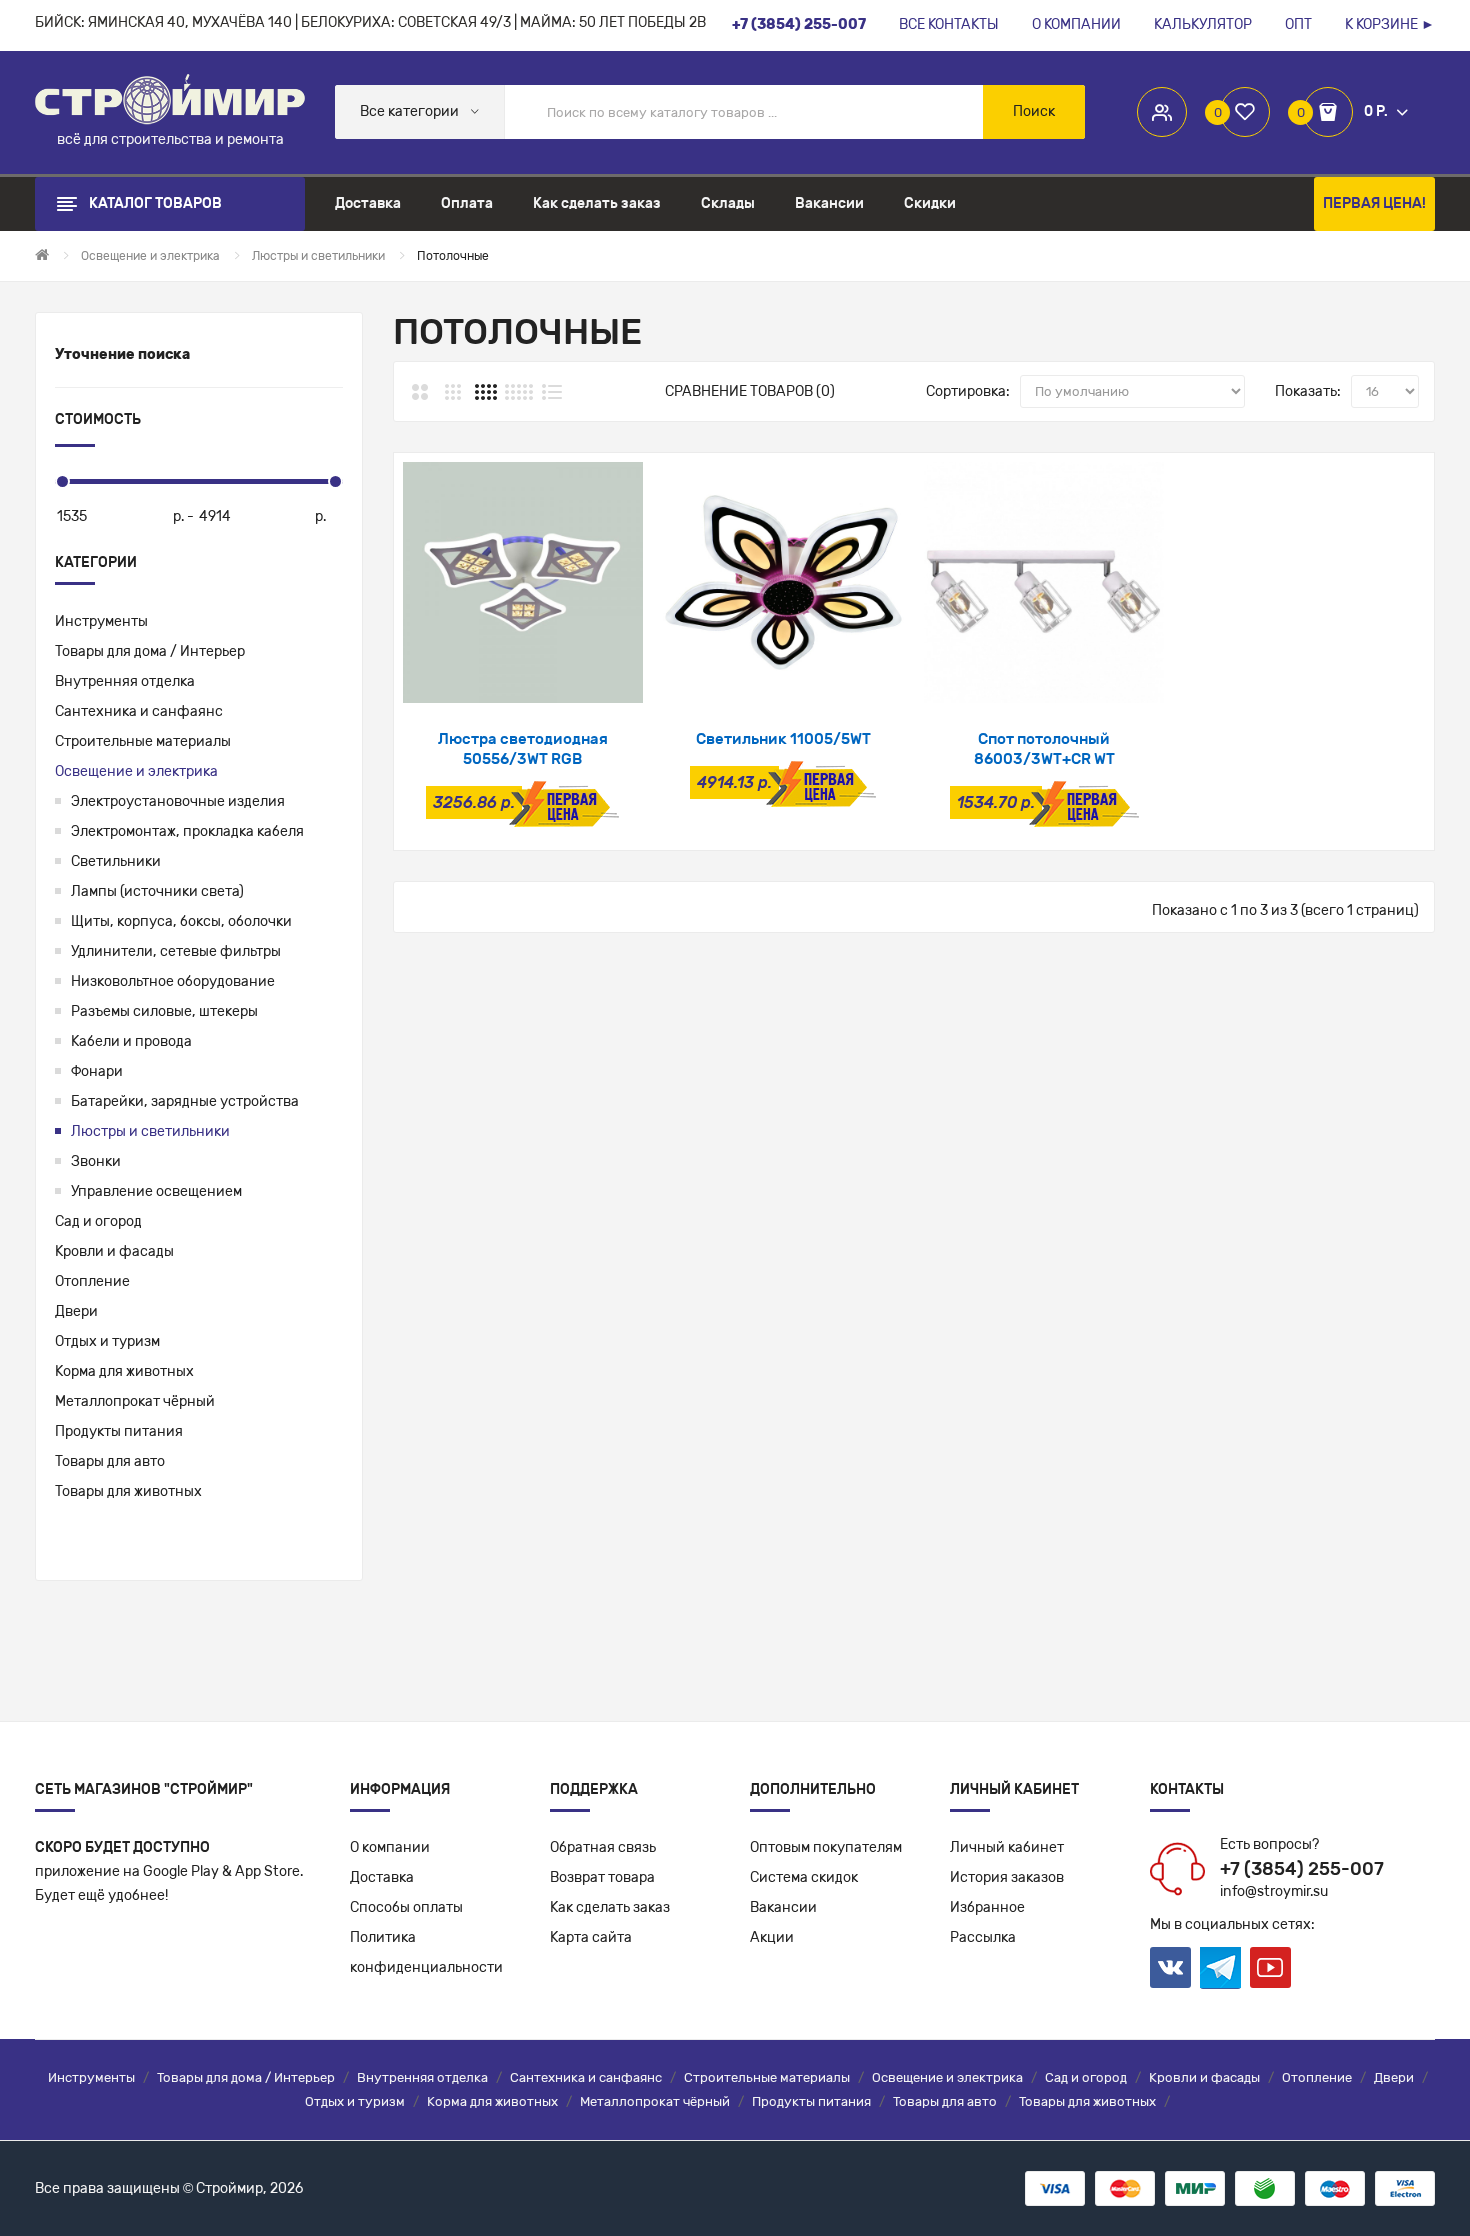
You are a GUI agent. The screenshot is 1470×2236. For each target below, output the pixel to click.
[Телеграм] (1220, 1968)
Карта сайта (591, 1937)
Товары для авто (110, 1461)
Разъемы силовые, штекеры (164, 1011)
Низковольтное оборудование (173, 981)
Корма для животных (124, 1371)
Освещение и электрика (136, 771)
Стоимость (98, 419)
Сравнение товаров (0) (750, 391)
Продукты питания (119, 1431)
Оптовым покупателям (826, 1847)
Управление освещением (156, 1191)
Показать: (1308, 391)
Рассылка (983, 1937)
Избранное (987, 1907)
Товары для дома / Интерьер (150, 651)
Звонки (96, 1161)
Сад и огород (98, 1221)
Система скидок (804, 1877)
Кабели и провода (131, 1041)
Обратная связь (603, 1847)
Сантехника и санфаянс (139, 711)
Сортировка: (968, 391)
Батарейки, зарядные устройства (185, 1101)
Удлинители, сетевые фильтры (176, 951)
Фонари (97, 1071)
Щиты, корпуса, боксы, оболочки (181, 921)
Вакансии (783, 1907)
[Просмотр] (469, 677)
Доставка (382, 1877)
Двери (76, 1311)
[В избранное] (522, 677)
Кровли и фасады (114, 1251)
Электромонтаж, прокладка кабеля (187, 831)
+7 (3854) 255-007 (1302, 1869)
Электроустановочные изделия (178, 801)
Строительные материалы (143, 741)
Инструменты (101, 621)
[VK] (1170, 1967)
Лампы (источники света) (157, 891)
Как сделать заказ (610, 1907)
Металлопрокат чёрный (135, 1401)
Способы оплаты (406, 1907)
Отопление (92, 1281)
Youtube (1270, 1967)
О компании (390, 1847)
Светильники (116, 861)
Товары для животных (128, 1491)
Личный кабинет (1007, 1847)
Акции (772, 1937)
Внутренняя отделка (125, 681)
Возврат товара (602, 1877)
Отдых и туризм (107, 1341)
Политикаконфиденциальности (426, 1952)
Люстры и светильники (150, 1131)
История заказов (1007, 1877)
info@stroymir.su (1274, 1891)
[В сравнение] (575, 677)
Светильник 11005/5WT (783, 739)
